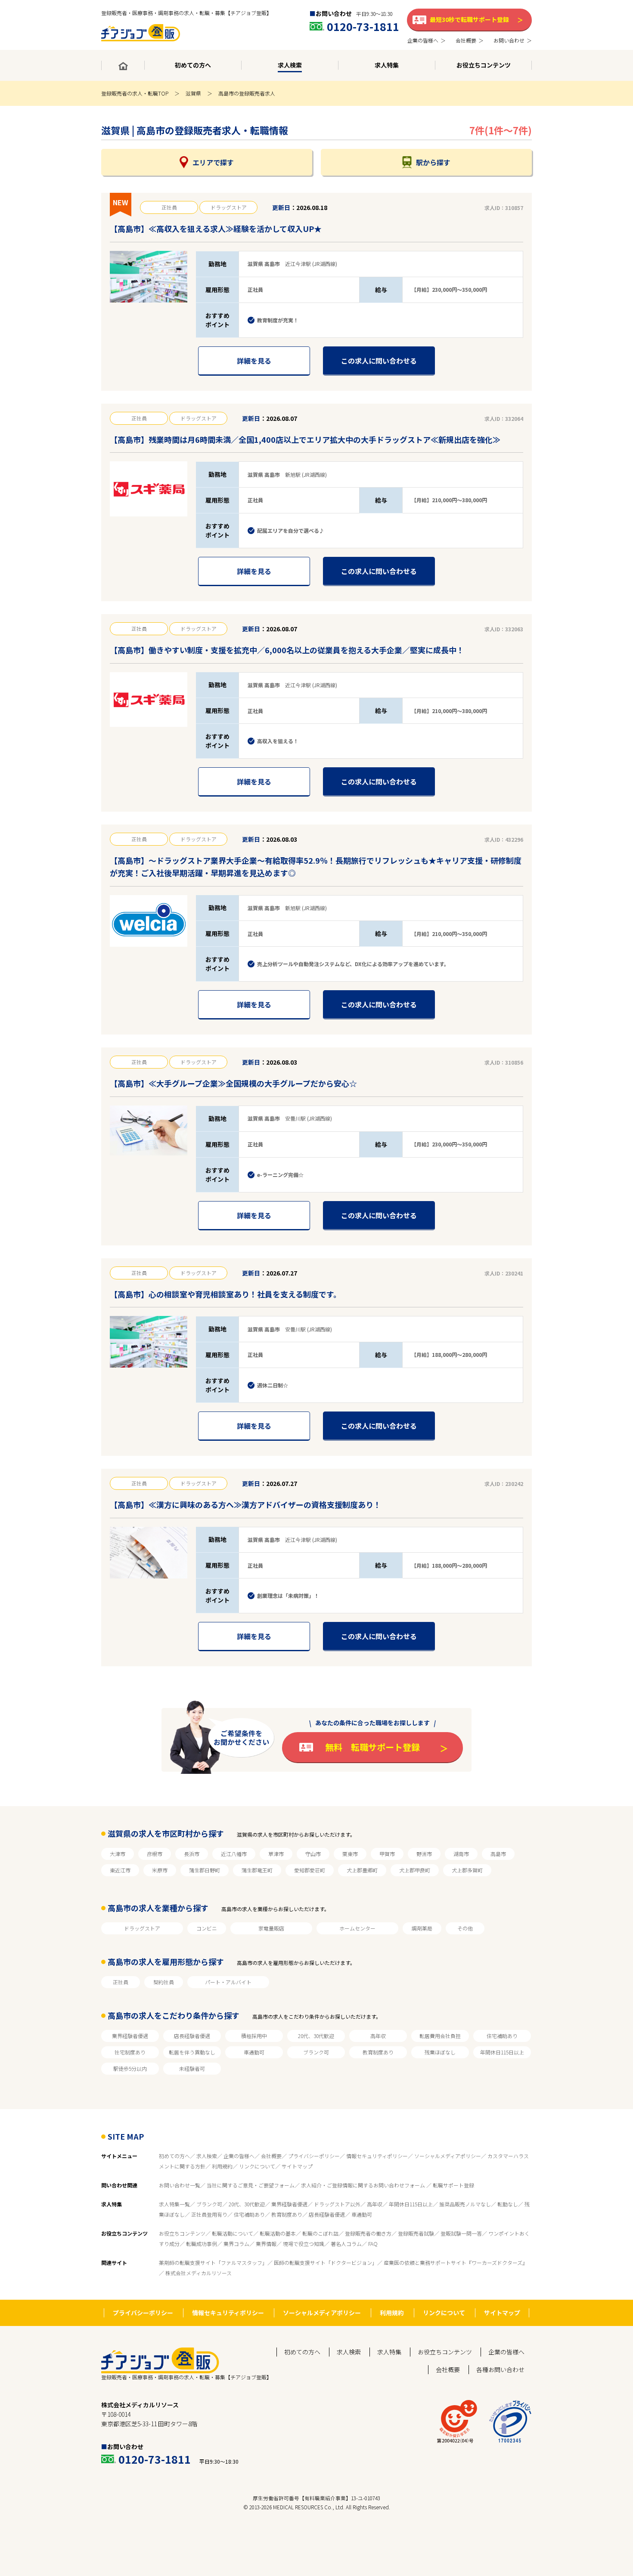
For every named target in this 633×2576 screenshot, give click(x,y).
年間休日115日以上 (502, 2052)
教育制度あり (378, 2052)
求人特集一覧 (174, 2204)
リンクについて (257, 2166)
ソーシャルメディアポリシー (448, 2156)
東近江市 (120, 1870)
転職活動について (233, 2233)
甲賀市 (387, 1854)
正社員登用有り (209, 2214)
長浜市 (192, 1854)
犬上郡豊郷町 (362, 1870)
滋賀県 (193, 93)
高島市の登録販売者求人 (247, 93)
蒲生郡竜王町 (257, 1870)
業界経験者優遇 (130, 2036)
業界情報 (266, 2244)
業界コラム (236, 2244)
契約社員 (164, 1982)
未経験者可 (192, 2068)
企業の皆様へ (239, 2156)
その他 (465, 1928)
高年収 (378, 2036)
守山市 (313, 1854)
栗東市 (350, 1854)
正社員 (121, 1982)
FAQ (373, 2244)
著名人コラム (346, 2244)
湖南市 (461, 1854)
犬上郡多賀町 (467, 1870)
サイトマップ (297, 2166)
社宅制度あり (130, 2052)
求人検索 (207, 2156)
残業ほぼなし (440, 2052)
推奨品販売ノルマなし (465, 2204)
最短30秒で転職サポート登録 (469, 19)
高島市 (498, 1854)
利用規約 (222, 2166)
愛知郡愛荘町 (310, 1870)
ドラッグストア (142, 1928)
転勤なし (508, 2204)
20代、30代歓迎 (316, 2036)
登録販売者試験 (416, 2233)
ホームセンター (357, 1928)
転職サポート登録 (453, 2185)
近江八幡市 (234, 1854)
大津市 (118, 1854)
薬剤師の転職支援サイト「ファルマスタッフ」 (213, 2262)
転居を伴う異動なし (192, 2052)
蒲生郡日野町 (205, 1870)
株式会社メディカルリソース (199, 2273)
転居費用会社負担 (440, 2036)
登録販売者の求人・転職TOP (135, 93)
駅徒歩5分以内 (130, 2068)
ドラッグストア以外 (337, 2204)
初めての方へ (174, 2156)
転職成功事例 (202, 2244)
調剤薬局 (422, 1928)
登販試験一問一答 (461, 2233)
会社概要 (271, 2156)
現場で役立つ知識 (304, 2244)
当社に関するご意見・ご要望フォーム (251, 2185)
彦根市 (155, 1854)
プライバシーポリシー (314, 2156)
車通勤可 (254, 2052)
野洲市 (424, 1854)
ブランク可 (316, 2052)
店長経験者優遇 (192, 2036)
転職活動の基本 (278, 2233)
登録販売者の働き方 (368, 2233)
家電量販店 (271, 1928)
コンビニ (207, 1928)
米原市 (160, 1870)
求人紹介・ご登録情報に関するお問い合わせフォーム (364, 2185)
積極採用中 (254, 2036)
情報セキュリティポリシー (377, 2156)
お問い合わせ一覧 (180, 2185)
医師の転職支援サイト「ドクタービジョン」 (326, 2262)
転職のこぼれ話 (320, 2233)
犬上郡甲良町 (415, 1870)
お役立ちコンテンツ (182, 2233)
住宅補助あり (502, 2036)
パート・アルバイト (228, 1982)
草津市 (276, 1854)
